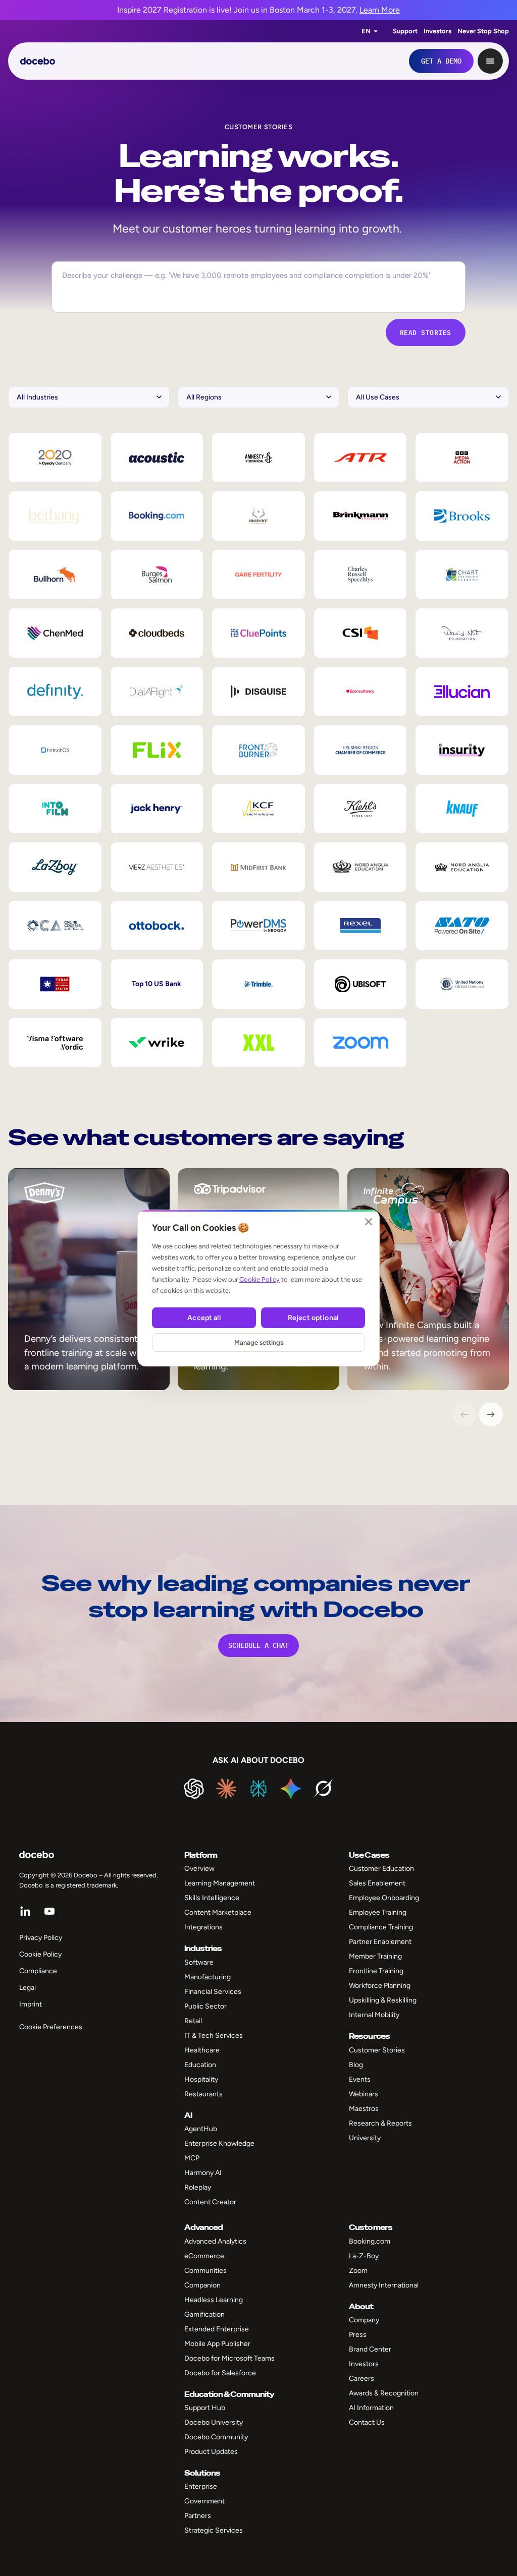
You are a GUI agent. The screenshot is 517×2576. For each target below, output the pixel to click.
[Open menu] (490, 61)
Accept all (204, 1318)
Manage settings (259, 1342)
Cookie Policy (260, 1279)
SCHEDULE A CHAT (258, 1645)
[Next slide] (491, 1414)
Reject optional (313, 1318)
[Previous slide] (464, 1414)
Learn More (380, 10)
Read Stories (426, 332)
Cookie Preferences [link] (51, 2027)
